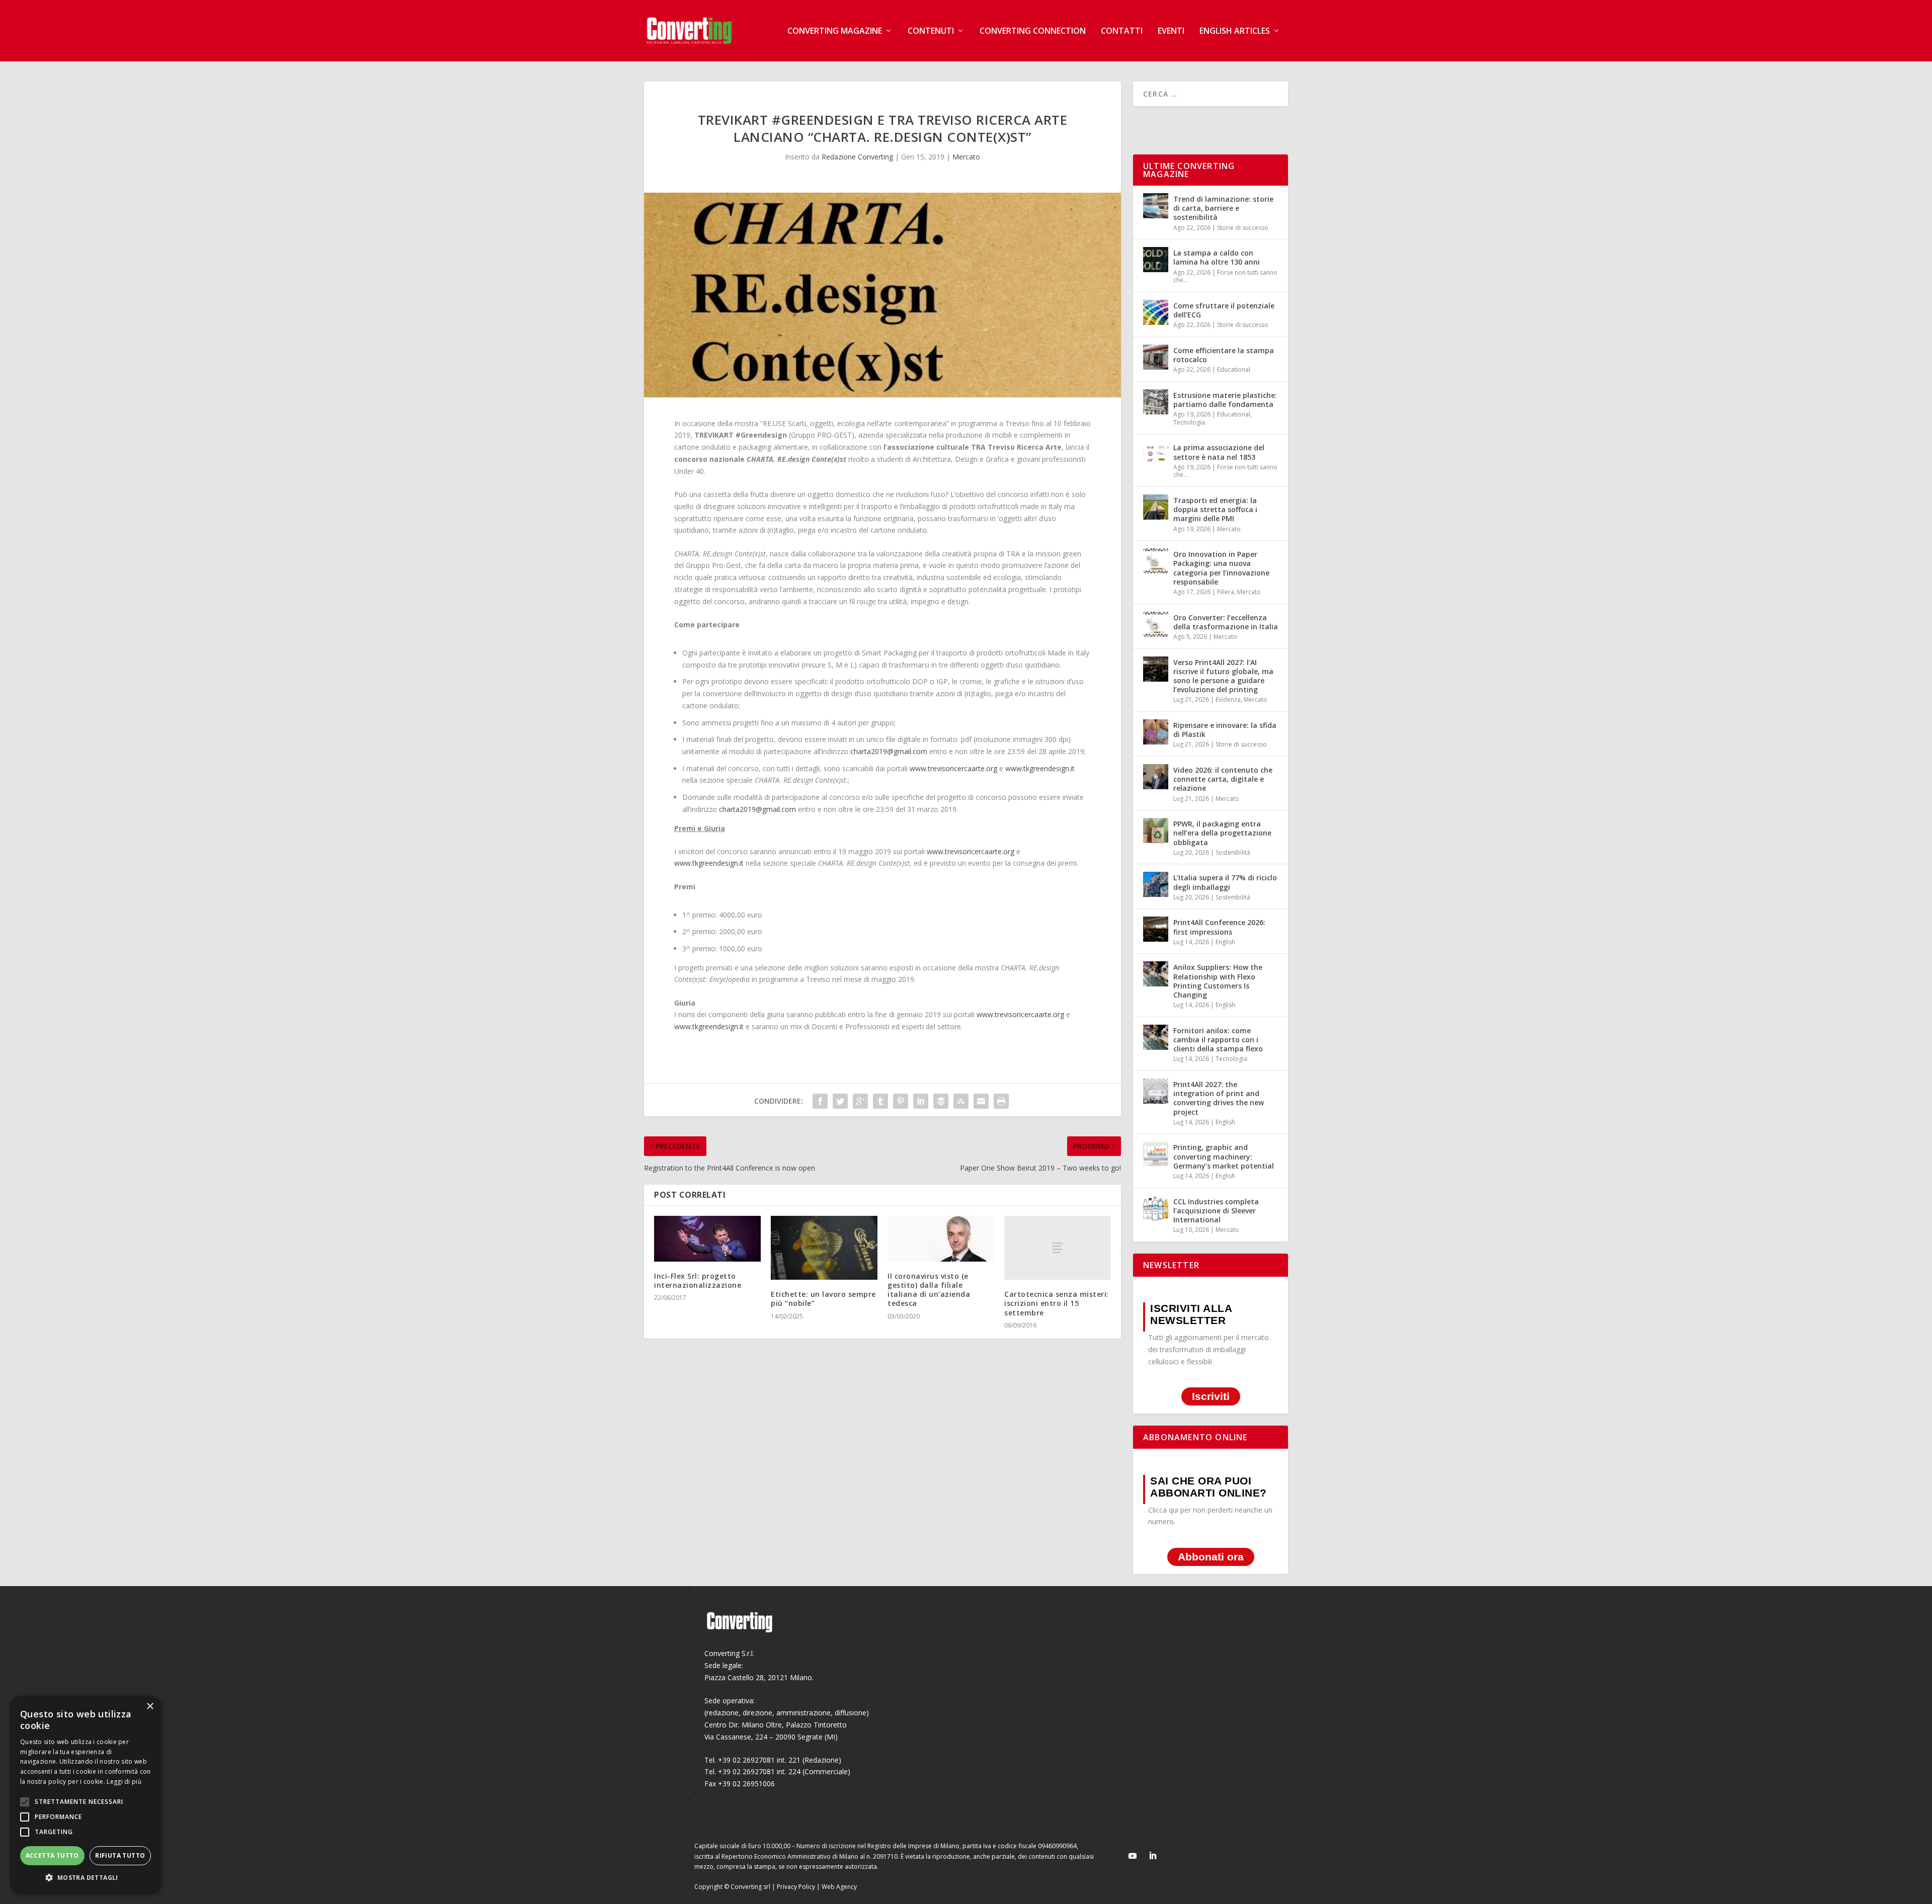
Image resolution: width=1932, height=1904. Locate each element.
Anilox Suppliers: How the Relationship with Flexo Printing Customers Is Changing (1218, 981)
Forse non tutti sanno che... (1225, 276)
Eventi (1171, 31)
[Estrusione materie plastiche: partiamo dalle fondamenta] (1156, 402)
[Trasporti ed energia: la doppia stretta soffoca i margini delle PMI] (1156, 507)
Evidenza (1228, 699)
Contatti (1122, 31)
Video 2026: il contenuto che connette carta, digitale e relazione (1223, 779)
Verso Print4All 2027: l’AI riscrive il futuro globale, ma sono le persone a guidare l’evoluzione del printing (1223, 676)
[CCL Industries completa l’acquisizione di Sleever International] (1156, 1208)
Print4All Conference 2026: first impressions (1219, 927)
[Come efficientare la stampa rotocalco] (1156, 357)
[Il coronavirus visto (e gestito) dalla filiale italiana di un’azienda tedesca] (941, 1239)
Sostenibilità (1233, 852)
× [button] (150, 1707)
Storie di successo (1243, 228)
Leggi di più (124, 1782)
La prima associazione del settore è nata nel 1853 (1219, 452)
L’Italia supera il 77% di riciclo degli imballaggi (1225, 882)
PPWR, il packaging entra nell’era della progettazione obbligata (1222, 833)
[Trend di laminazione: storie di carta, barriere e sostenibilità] (1156, 206)
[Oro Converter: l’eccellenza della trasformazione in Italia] (1156, 624)
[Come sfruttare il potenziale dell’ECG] (1156, 312)
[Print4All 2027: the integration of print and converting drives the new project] (1156, 1091)
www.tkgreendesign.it (1040, 768)
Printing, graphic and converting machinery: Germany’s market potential (1224, 1156)
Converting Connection (1033, 31)
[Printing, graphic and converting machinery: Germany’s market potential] (1156, 1154)
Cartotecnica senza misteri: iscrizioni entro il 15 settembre (1057, 1303)
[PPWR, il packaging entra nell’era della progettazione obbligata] (1156, 831)
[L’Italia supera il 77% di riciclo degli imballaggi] (1156, 884)
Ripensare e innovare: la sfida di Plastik (1225, 730)
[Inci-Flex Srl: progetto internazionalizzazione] (707, 1239)
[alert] (86, 1795)
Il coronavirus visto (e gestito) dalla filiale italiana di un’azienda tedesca (929, 1290)
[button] (86, 1878)
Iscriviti (1211, 1397)
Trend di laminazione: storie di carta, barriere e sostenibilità (1223, 208)
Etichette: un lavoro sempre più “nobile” (823, 1299)
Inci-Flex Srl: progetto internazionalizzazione (698, 1280)
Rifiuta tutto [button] (120, 1855)
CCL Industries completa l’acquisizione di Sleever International (1216, 1211)
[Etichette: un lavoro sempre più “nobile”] (824, 1248)
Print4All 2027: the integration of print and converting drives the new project (1219, 1098)
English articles (1235, 31)
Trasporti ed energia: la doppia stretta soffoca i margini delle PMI (1215, 509)
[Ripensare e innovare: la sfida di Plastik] (1156, 732)
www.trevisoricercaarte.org (953, 768)
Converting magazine (835, 31)
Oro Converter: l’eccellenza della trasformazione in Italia (1226, 622)
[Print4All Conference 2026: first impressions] (1156, 929)
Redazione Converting (857, 157)
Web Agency (839, 1887)
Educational (1234, 369)
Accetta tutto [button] (52, 1855)
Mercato (966, 157)
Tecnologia (1189, 422)
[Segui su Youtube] (1133, 1856)
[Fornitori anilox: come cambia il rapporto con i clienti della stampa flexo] (1156, 1037)
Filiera (1226, 592)
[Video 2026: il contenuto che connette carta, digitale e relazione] (1156, 777)
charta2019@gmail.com (889, 751)
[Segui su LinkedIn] (1153, 1856)
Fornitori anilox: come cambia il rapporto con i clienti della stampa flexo (1218, 1040)
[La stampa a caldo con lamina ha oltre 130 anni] (1156, 260)
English (1225, 942)
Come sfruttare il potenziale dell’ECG (1224, 310)
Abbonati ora (1211, 1557)
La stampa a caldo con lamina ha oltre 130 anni (1217, 257)
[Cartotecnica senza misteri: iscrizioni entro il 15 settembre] (1058, 1248)
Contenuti (931, 31)
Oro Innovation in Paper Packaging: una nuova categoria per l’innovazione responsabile (1221, 568)
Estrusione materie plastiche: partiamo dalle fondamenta (1225, 400)
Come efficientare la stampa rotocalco (1224, 355)
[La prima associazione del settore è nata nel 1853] (1156, 454)
